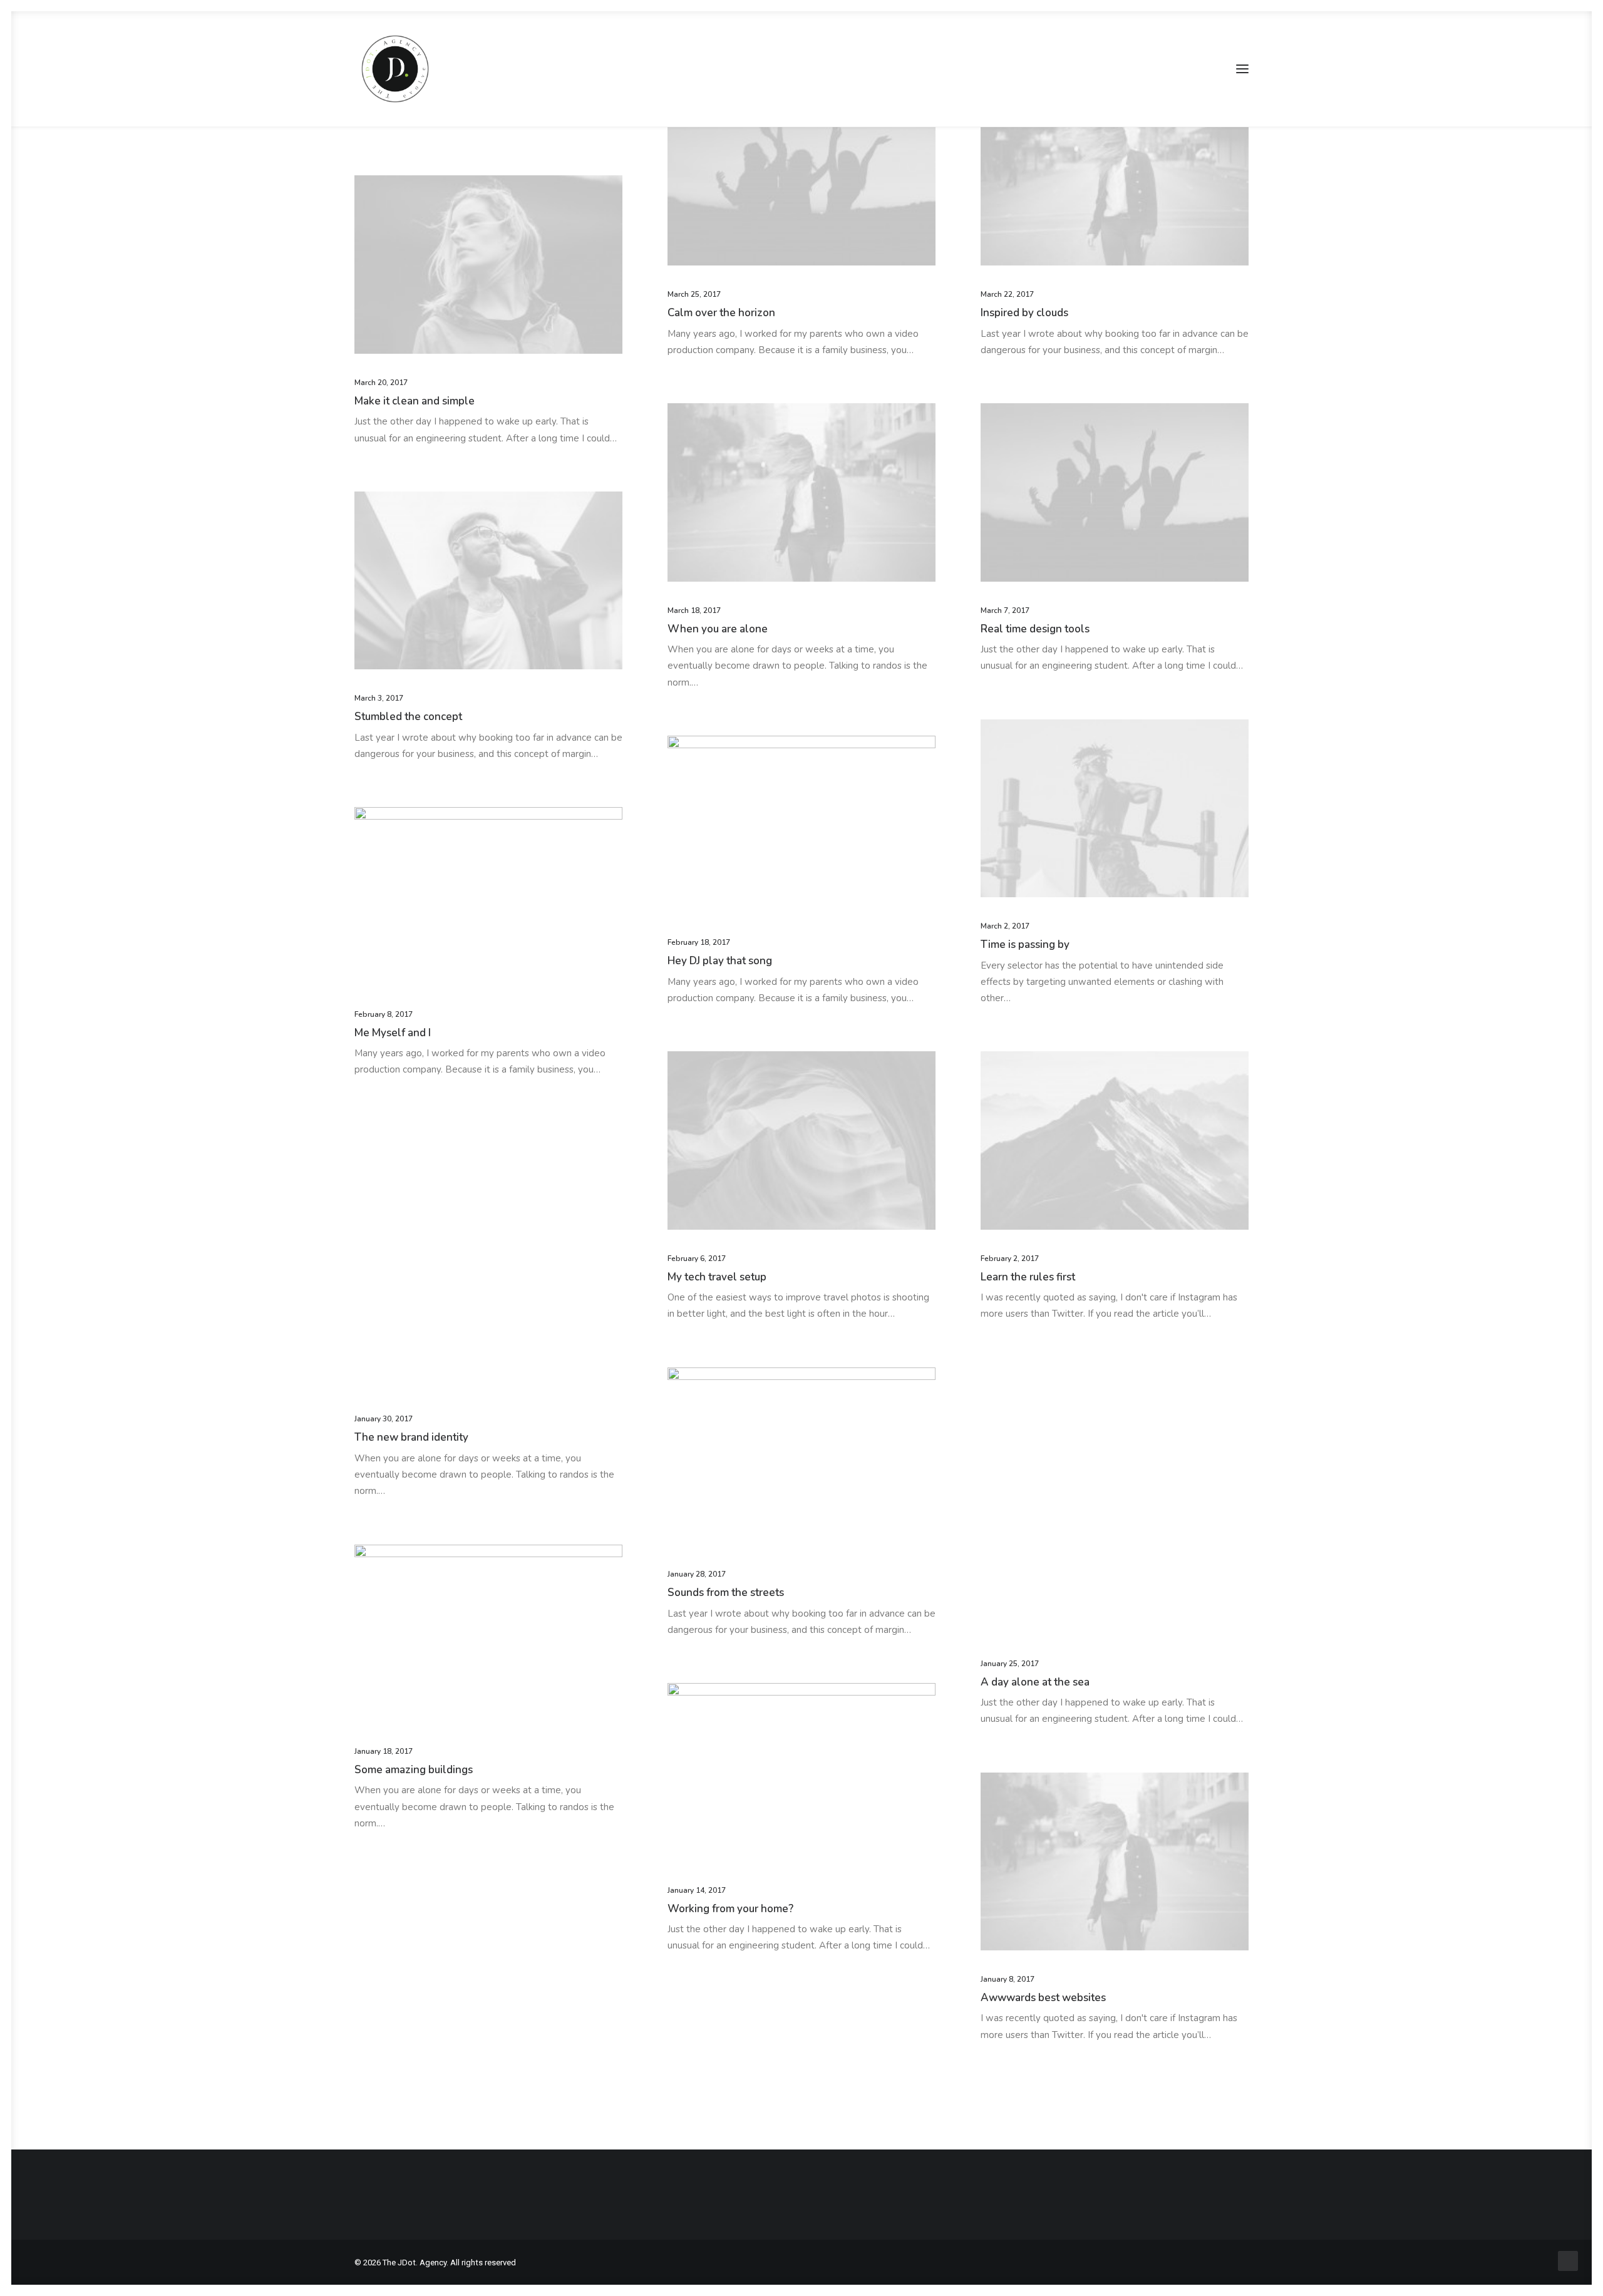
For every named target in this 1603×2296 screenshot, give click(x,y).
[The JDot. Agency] (395, 69)
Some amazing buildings (414, 1770)
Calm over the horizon (721, 313)
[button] (1242, 69)
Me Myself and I (393, 1033)
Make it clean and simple (415, 401)
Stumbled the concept (408, 717)
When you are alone (718, 629)
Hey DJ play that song (720, 961)
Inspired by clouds (1024, 313)
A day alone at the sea (1035, 1682)
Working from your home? (730, 1909)
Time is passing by (1025, 945)
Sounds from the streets (726, 1593)
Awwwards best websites (1043, 1998)
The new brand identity (411, 1437)
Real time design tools (1035, 629)
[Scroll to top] (1568, 2260)
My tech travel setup (717, 1277)
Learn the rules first (1028, 1277)
